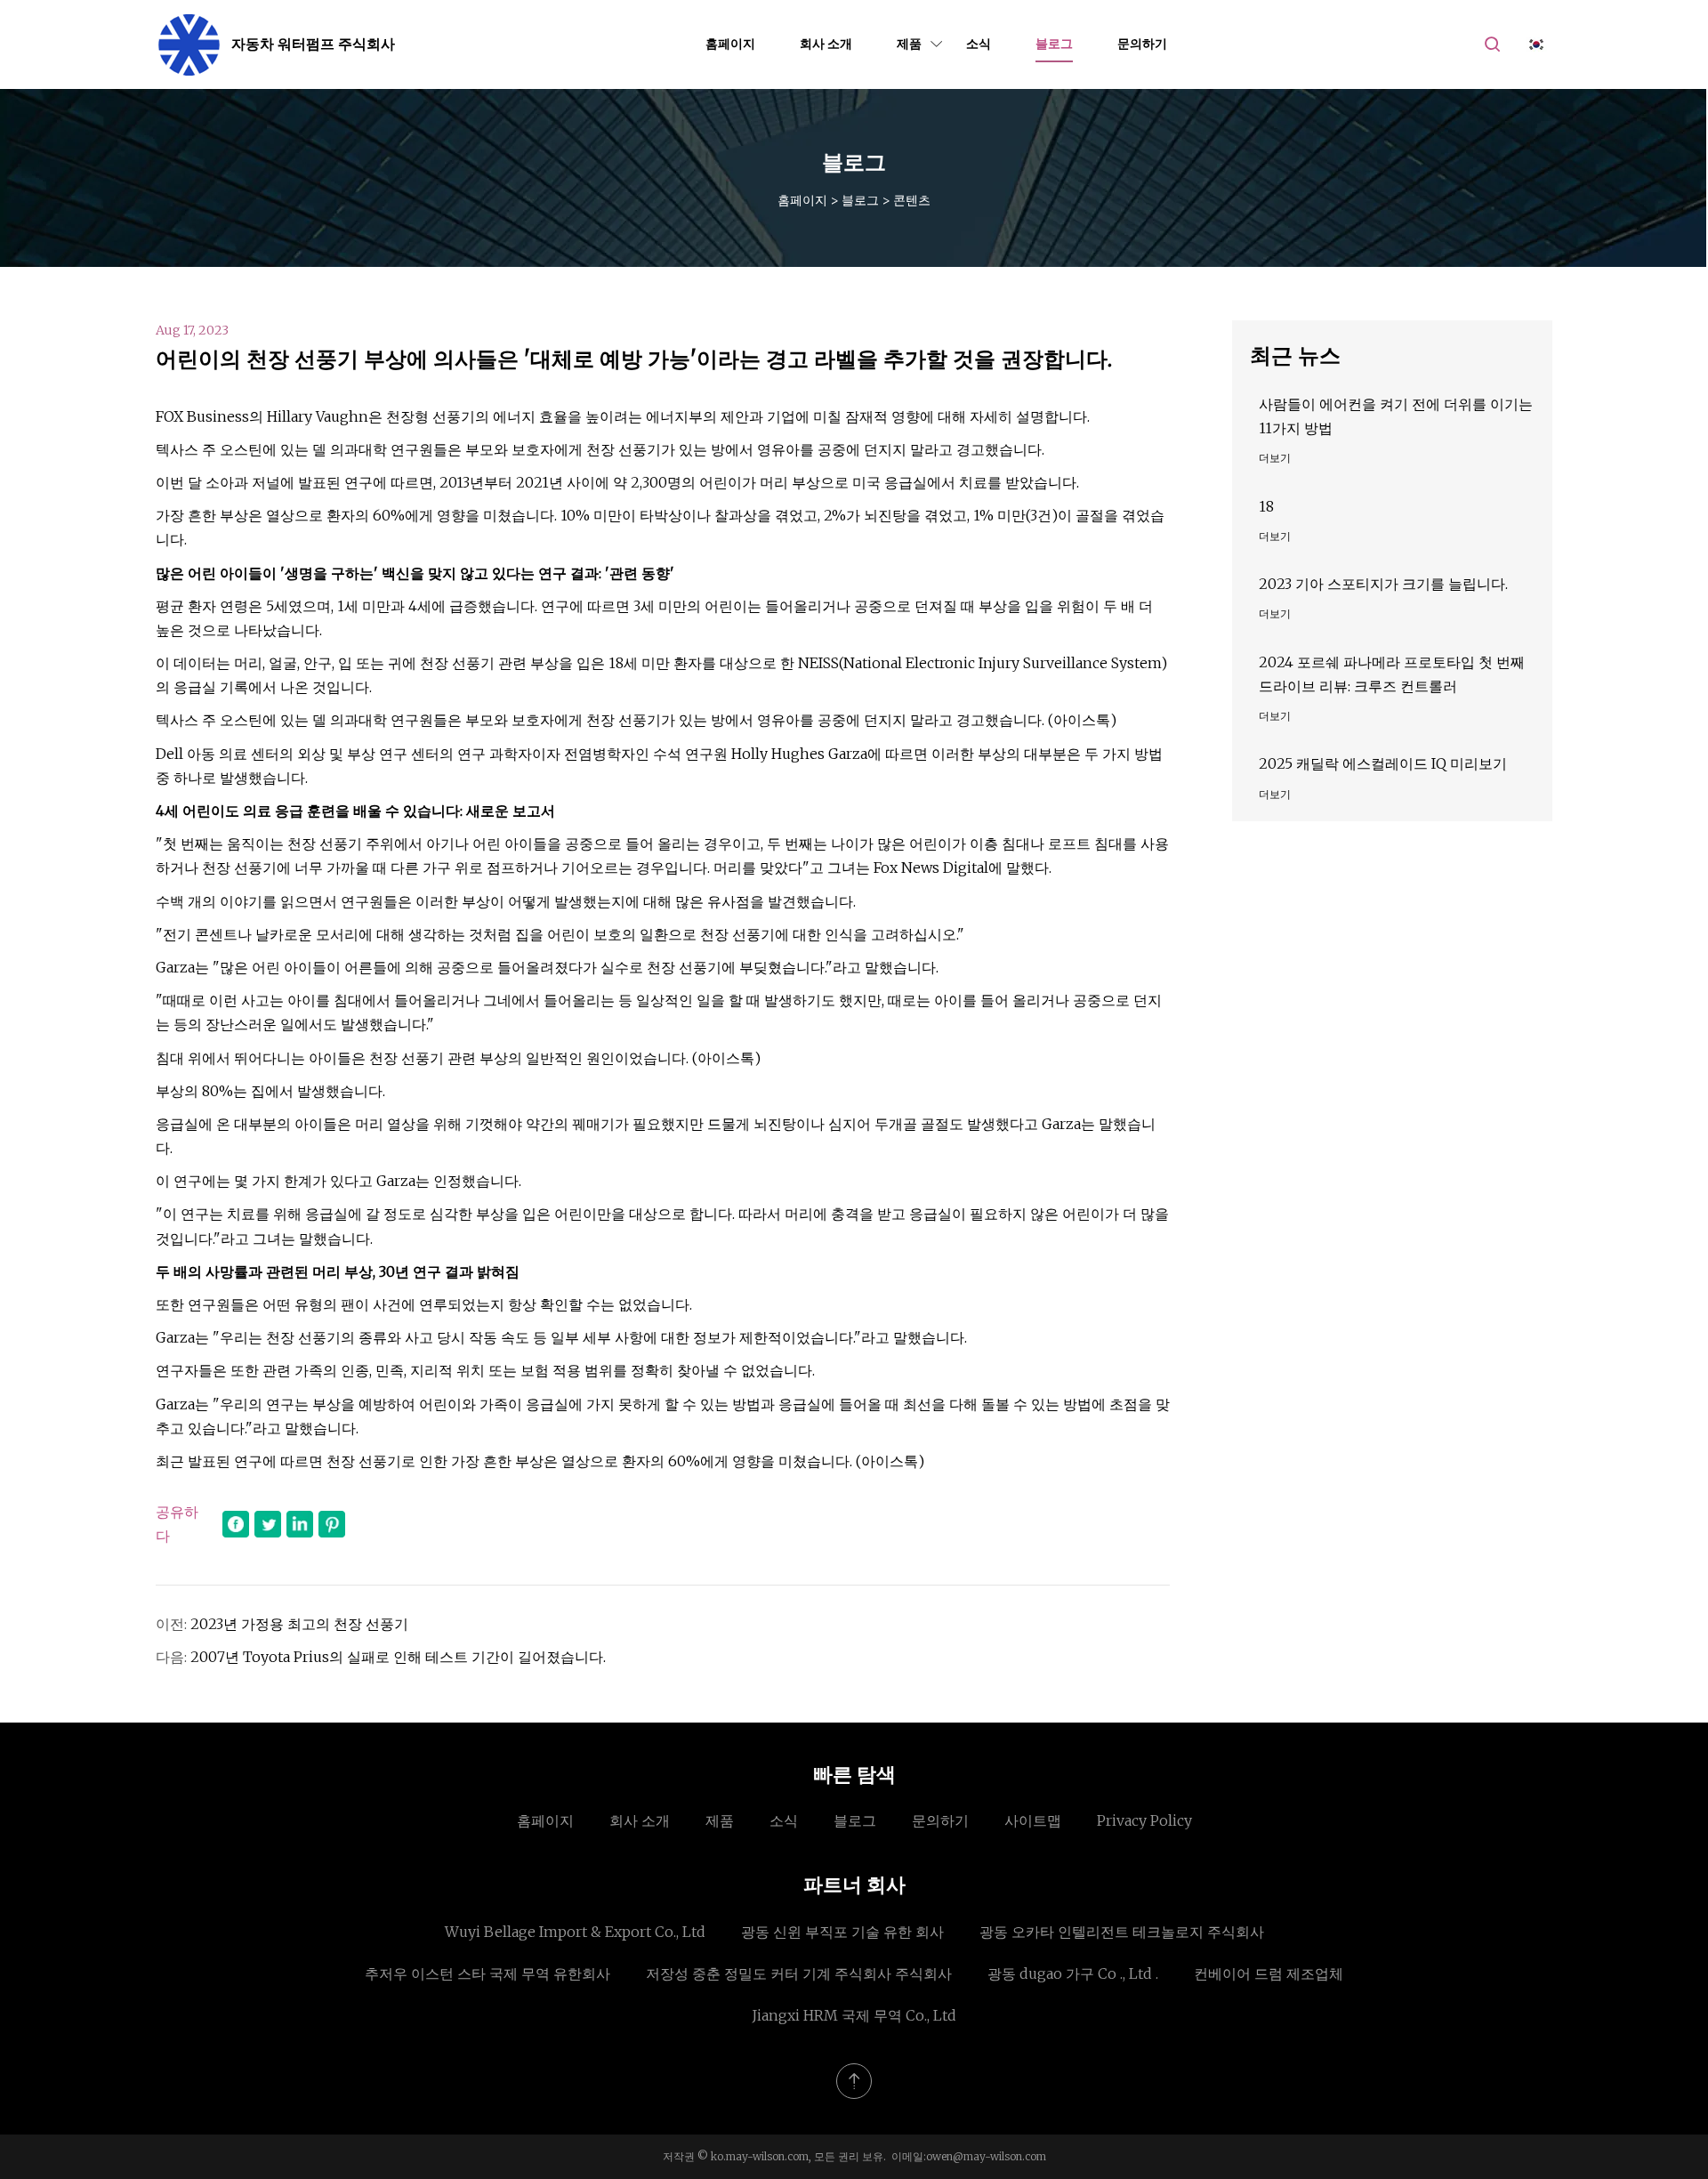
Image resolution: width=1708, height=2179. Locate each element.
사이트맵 (1033, 1820)
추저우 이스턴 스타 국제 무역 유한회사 (487, 1973)
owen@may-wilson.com (986, 2156)
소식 (979, 44)
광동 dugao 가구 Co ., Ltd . (1073, 1973)
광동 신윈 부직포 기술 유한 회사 (842, 1932)
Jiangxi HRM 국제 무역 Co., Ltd (854, 2015)
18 (1266, 506)
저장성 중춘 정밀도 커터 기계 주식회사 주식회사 (799, 1973)
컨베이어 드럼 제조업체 (1269, 1973)
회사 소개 (826, 44)
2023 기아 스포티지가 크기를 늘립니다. (1383, 584)
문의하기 (1142, 44)
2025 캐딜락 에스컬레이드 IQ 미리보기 (1383, 763)
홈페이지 (730, 44)
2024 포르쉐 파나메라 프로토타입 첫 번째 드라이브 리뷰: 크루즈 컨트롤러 (1392, 674)
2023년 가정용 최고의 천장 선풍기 (299, 1624)
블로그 (1054, 44)
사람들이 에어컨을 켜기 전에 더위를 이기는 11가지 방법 (1396, 416)
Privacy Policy (1144, 1820)
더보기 (1275, 458)
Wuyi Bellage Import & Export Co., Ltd (575, 1932)
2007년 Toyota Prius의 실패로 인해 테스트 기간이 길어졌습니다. (398, 1657)
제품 (909, 44)
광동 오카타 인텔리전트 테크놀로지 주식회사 (1122, 1932)
